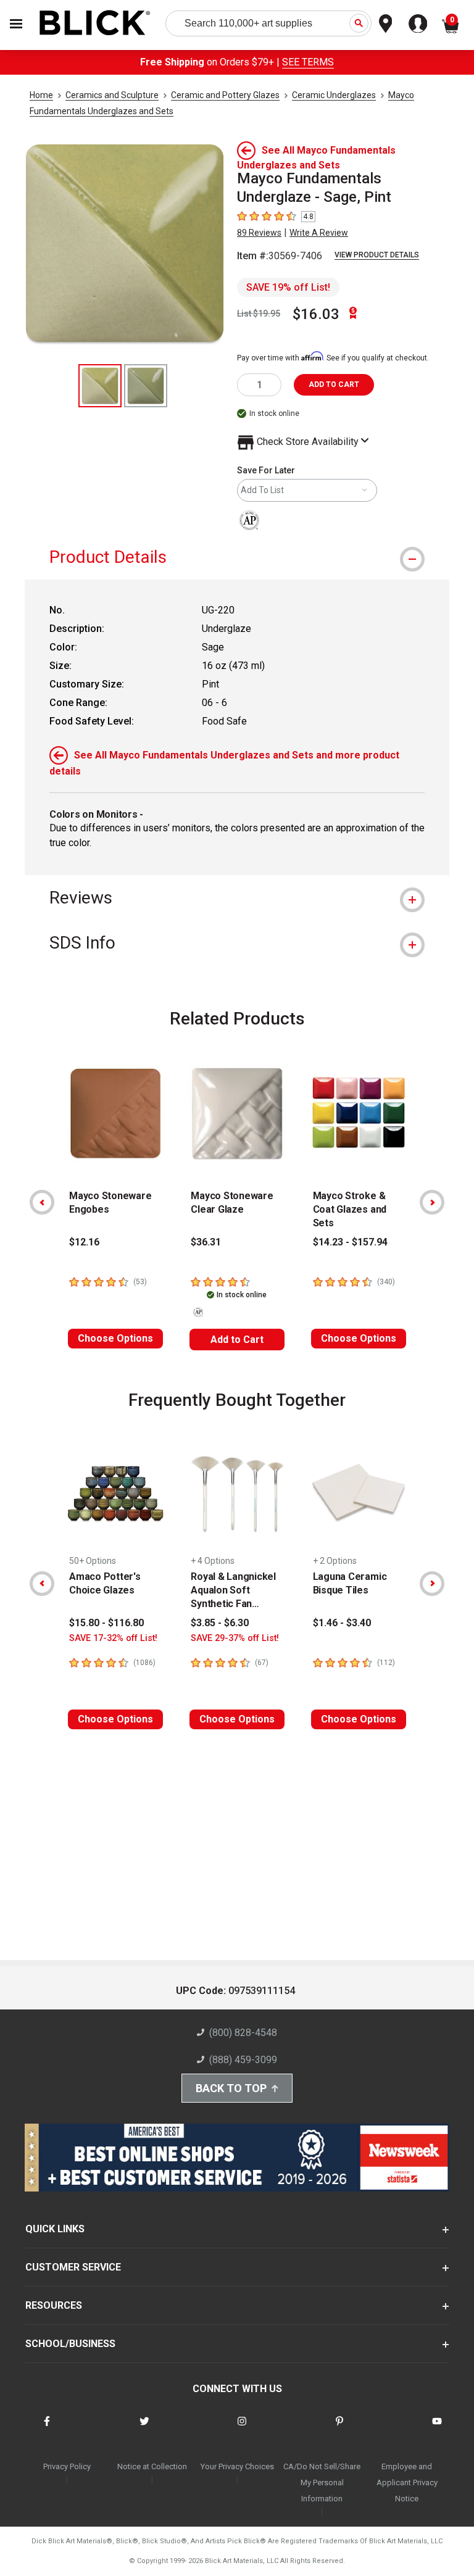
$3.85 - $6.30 (220, 1623)
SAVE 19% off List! (288, 287)
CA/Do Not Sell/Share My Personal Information (322, 2483)
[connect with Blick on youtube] (437, 2429)
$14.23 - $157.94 (350, 1242)
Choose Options (115, 1338)
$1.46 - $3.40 (342, 1623)
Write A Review (319, 233)
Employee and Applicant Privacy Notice (407, 2483)
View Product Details (377, 255)
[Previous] (42, 1202)
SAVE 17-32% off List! (113, 1638)
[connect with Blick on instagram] (242, 2429)
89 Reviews (259, 233)
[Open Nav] (16, 24)
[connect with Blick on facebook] (47, 2429)
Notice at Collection (152, 2466)
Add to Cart (237, 1340)
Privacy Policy (67, 2466)
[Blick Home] (95, 24)
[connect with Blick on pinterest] (339, 2429)
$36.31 (206, 1242)
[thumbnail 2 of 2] (146, 386)
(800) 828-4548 (243, 2033)
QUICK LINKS (55, 2229)
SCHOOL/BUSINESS (70, 2344)
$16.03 (316, 314)
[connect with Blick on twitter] (144, 2429)
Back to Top (231, 2088)
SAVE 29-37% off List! (235, 1638)
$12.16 (84, 1242)
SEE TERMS (308, 62)
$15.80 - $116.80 (106, 1623)
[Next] (432, 1202)
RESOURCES (54, 2305)
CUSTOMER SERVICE (73, 2267)
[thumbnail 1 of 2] (100, 386)
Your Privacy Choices (237, 2466)
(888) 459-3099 (243, 2060)
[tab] (237, 557)
